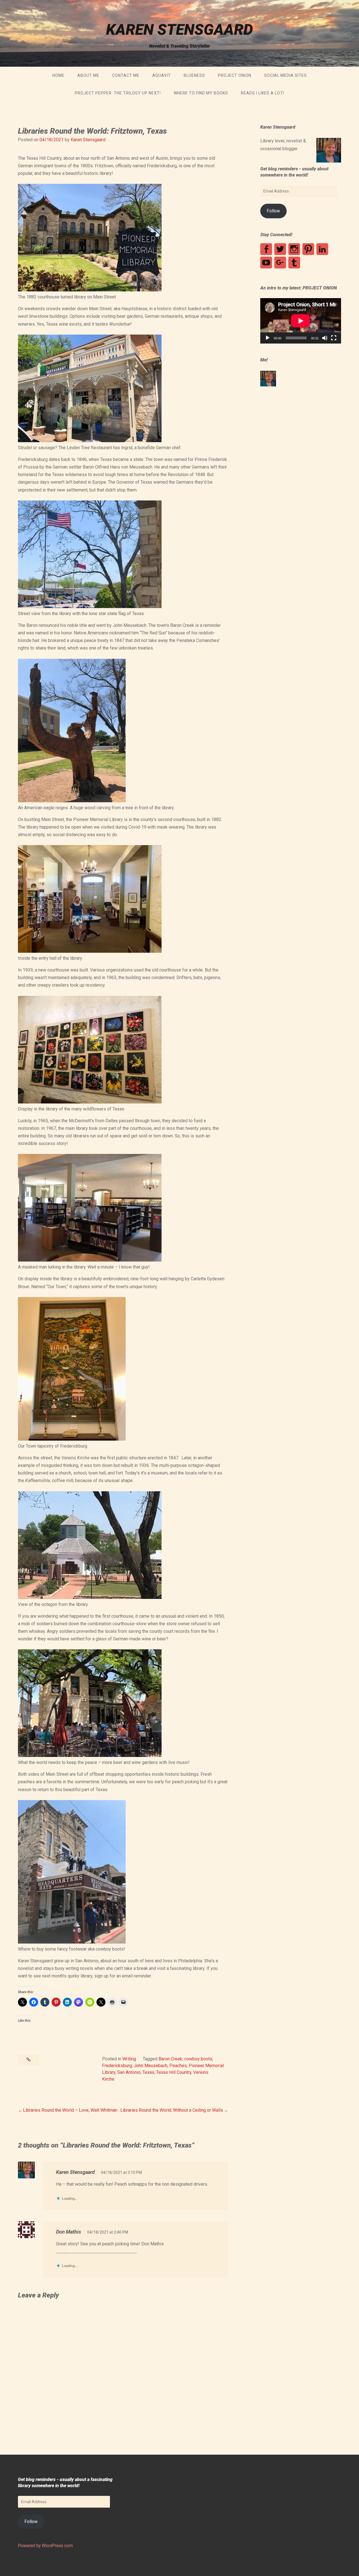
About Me (88, 75)
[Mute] (325, 338)
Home (58, 75)
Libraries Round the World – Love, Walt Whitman (70, 2110)
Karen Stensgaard (88, 140)
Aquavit (162, 75)
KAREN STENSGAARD (179, 30)
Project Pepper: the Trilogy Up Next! (118, 93)
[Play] (268, 338)
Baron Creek (170, 2059)
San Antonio (129, 2072)
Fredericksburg (117, 2066)
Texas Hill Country (174, 2072)
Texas (148, 2072)
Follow (273, 211)
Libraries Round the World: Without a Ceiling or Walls (172, 2110)
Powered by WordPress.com (45, 2546)
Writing (129, 2059)
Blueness (194, 75)
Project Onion (235, 75)
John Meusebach (151, 2066)
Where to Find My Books (201, 93)
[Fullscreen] (334, 338)
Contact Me (126, 75)
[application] (301, 321)
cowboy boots (198, 2059)
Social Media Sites (286, 75)
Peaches (178, 2066)
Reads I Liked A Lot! (263, 93)
